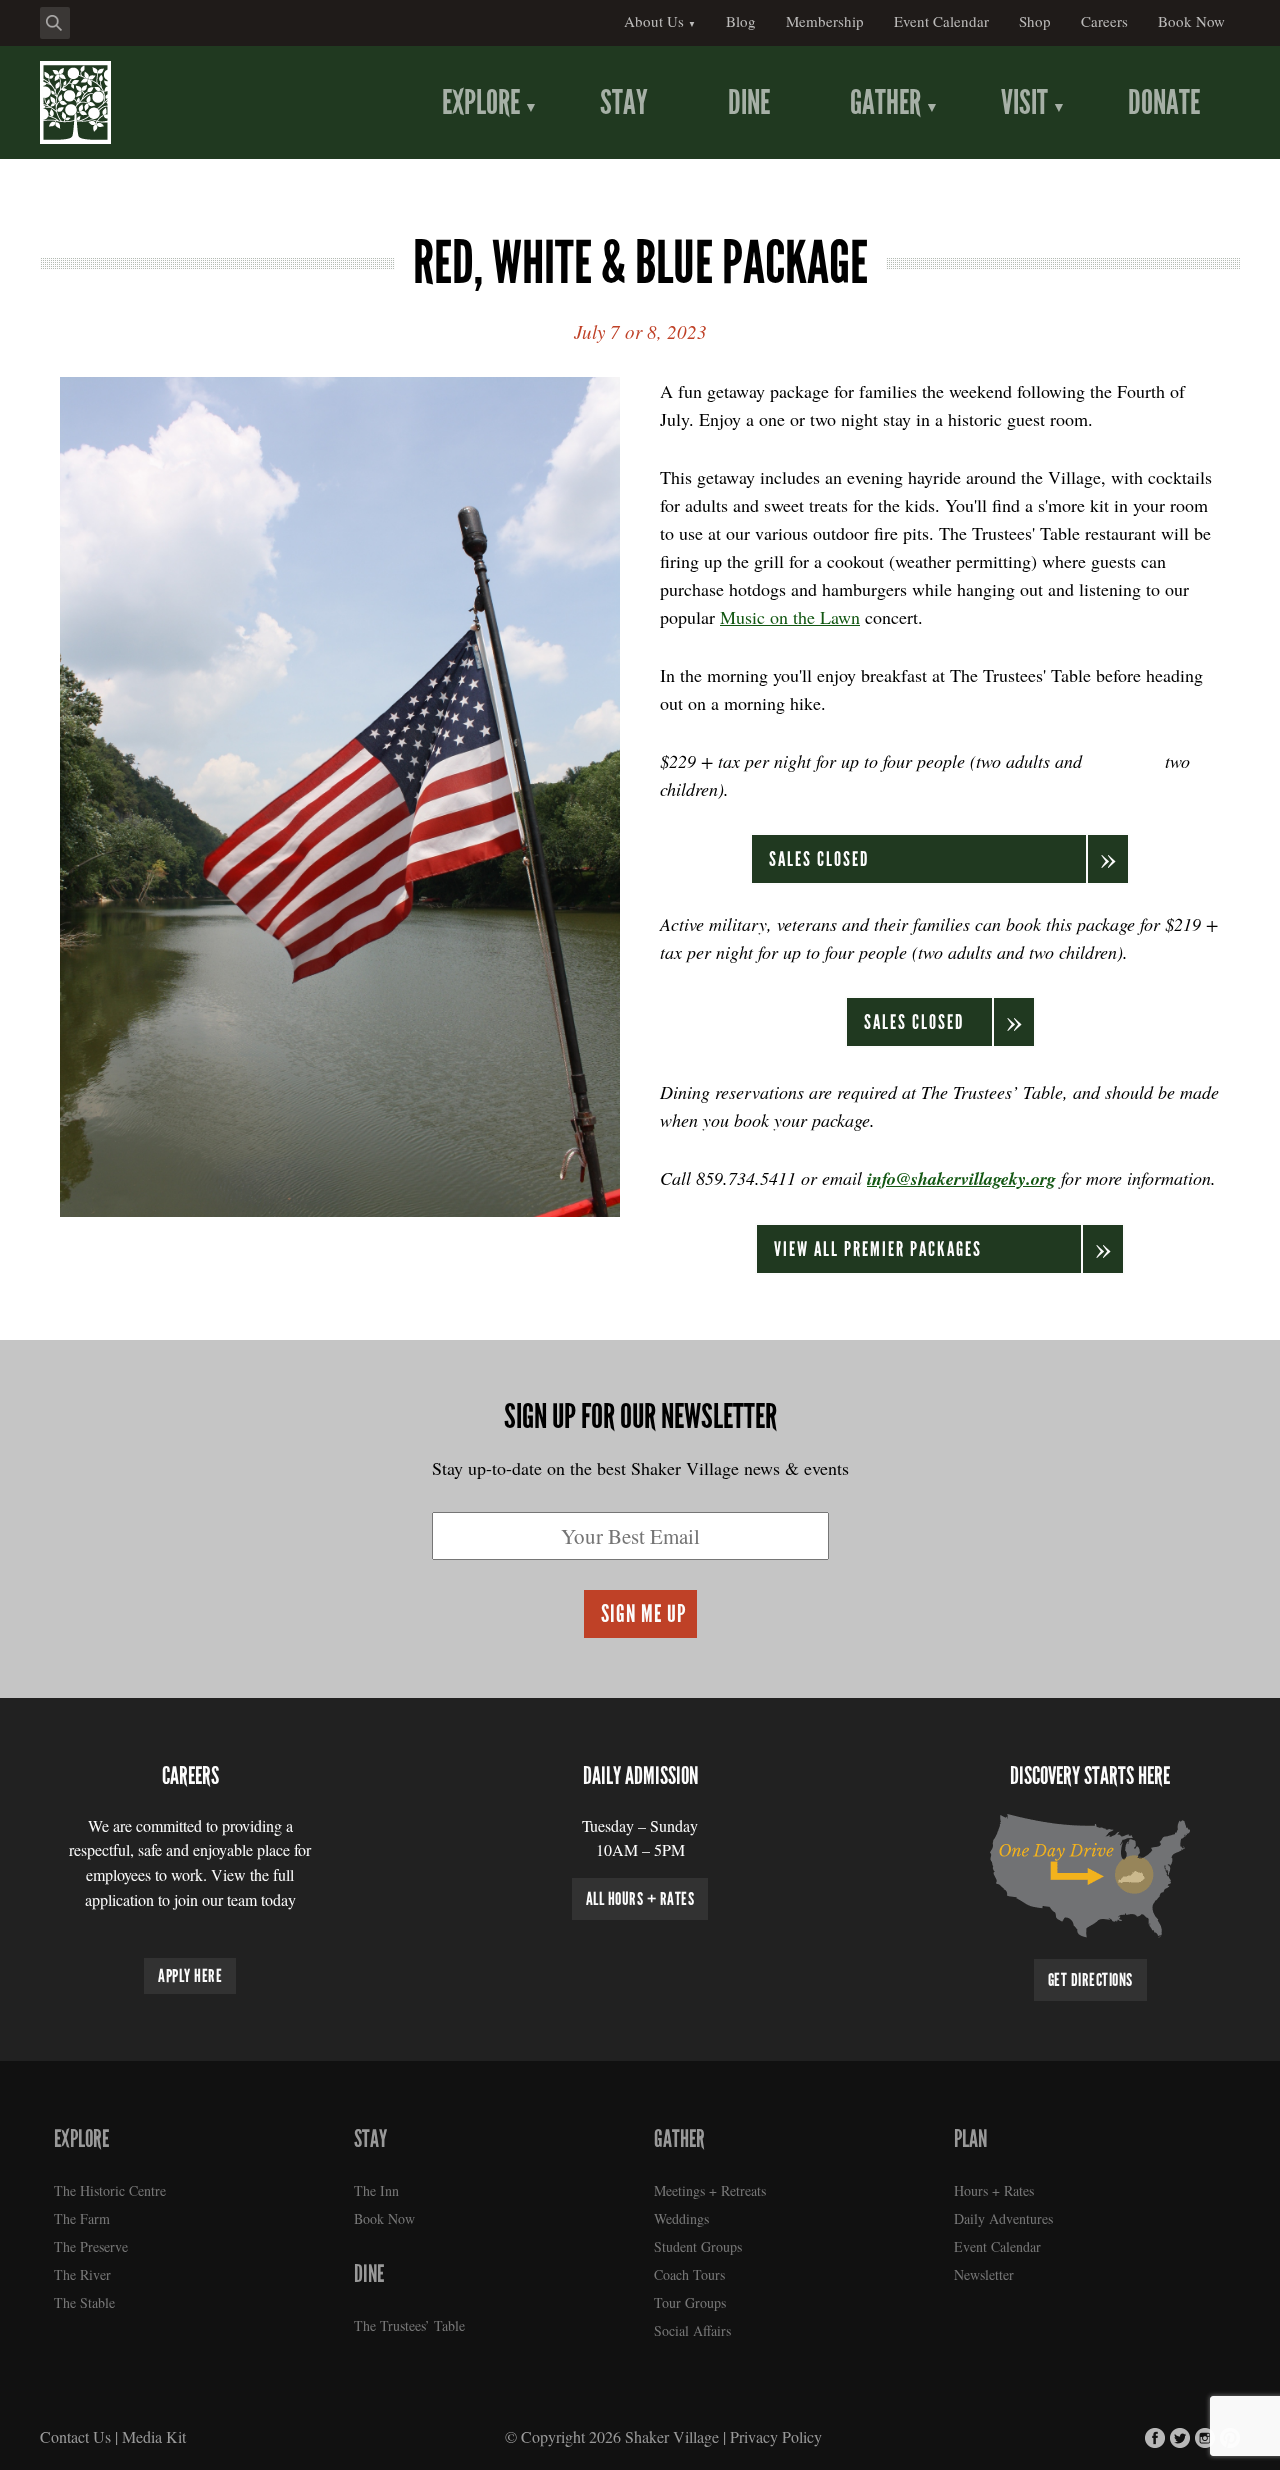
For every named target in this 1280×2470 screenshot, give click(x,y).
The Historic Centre (110, 2190)
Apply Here (190, 1976)
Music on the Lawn (790, 617)
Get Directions (1090, 1980)
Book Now (384, 2218)
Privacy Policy (776, 2436)
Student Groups (698, 2246)
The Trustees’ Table (409, 2325)
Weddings (681, 2218)
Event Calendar (997, 2246)
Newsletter (984, 2274)
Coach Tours (689, 2274)
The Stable (84, 2302)
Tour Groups (690, 2302)
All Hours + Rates (640, 1899)
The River (82, 2274)
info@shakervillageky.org (961, 1178)
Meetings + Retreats (710, 2190)
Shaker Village (672, 2436)
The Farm (82, 2218)
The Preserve (91, 2246)
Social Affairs (692, 2330)
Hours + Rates (994, 2190)
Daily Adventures (1003, 2218)
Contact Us (75, 2436)
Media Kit (154, 2436)
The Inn (376, 2190)
